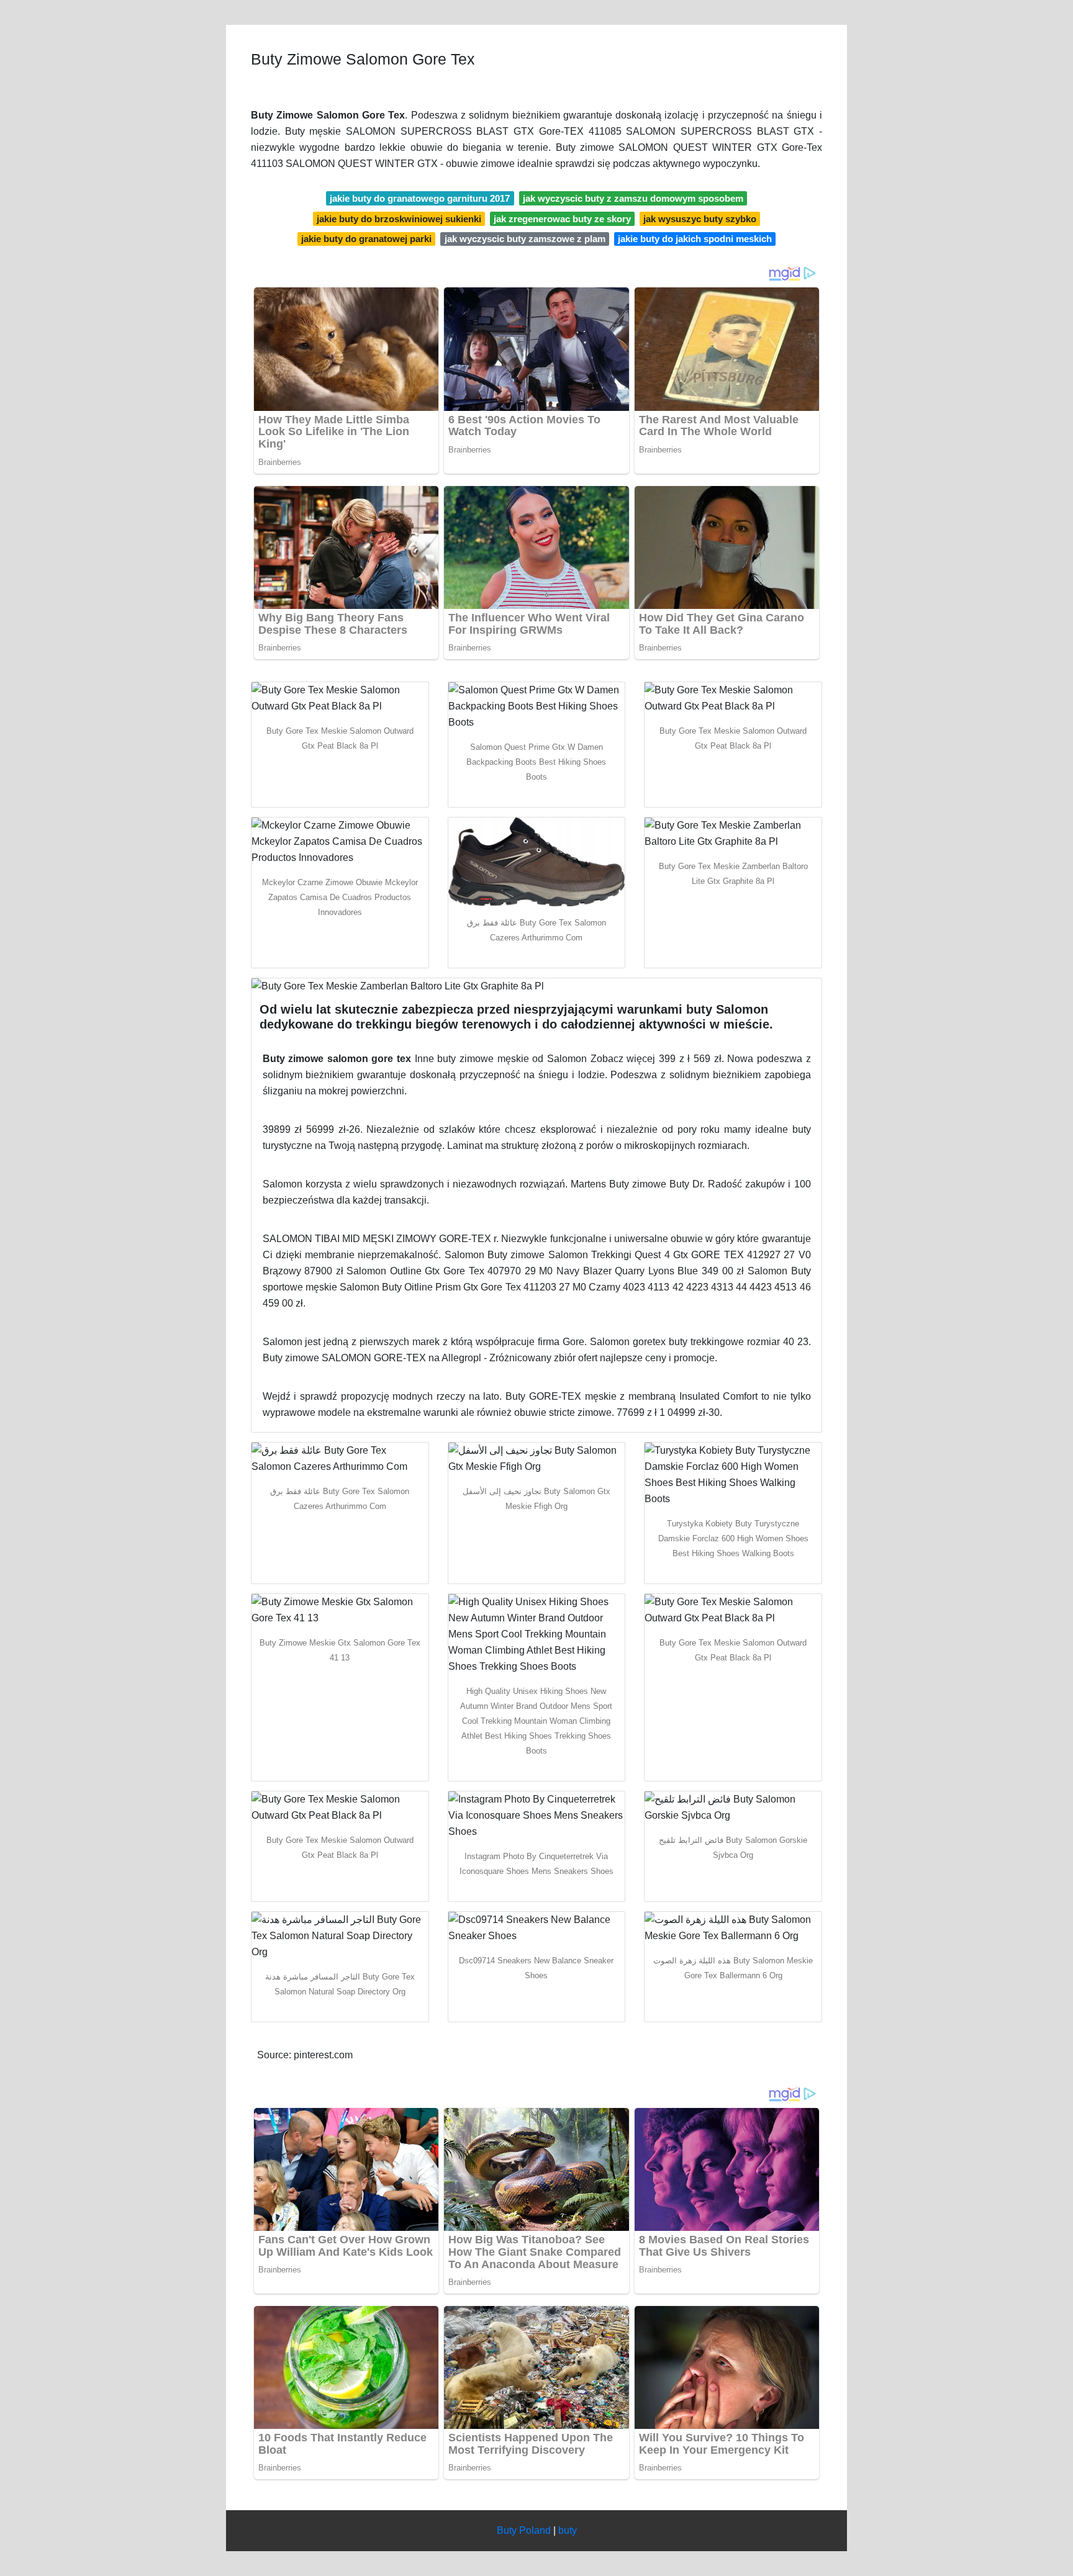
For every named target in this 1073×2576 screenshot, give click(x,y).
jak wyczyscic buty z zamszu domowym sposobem (633, 198)
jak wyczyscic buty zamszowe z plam (525, 239)
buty (568, 2530)
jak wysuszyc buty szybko (700, 219)
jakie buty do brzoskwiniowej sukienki (399, 219)
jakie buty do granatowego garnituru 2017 (420, 198)
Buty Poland (524, 2530)
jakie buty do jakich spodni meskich (695, 239)
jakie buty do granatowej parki (366, 239)
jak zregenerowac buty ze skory (562, 219)
